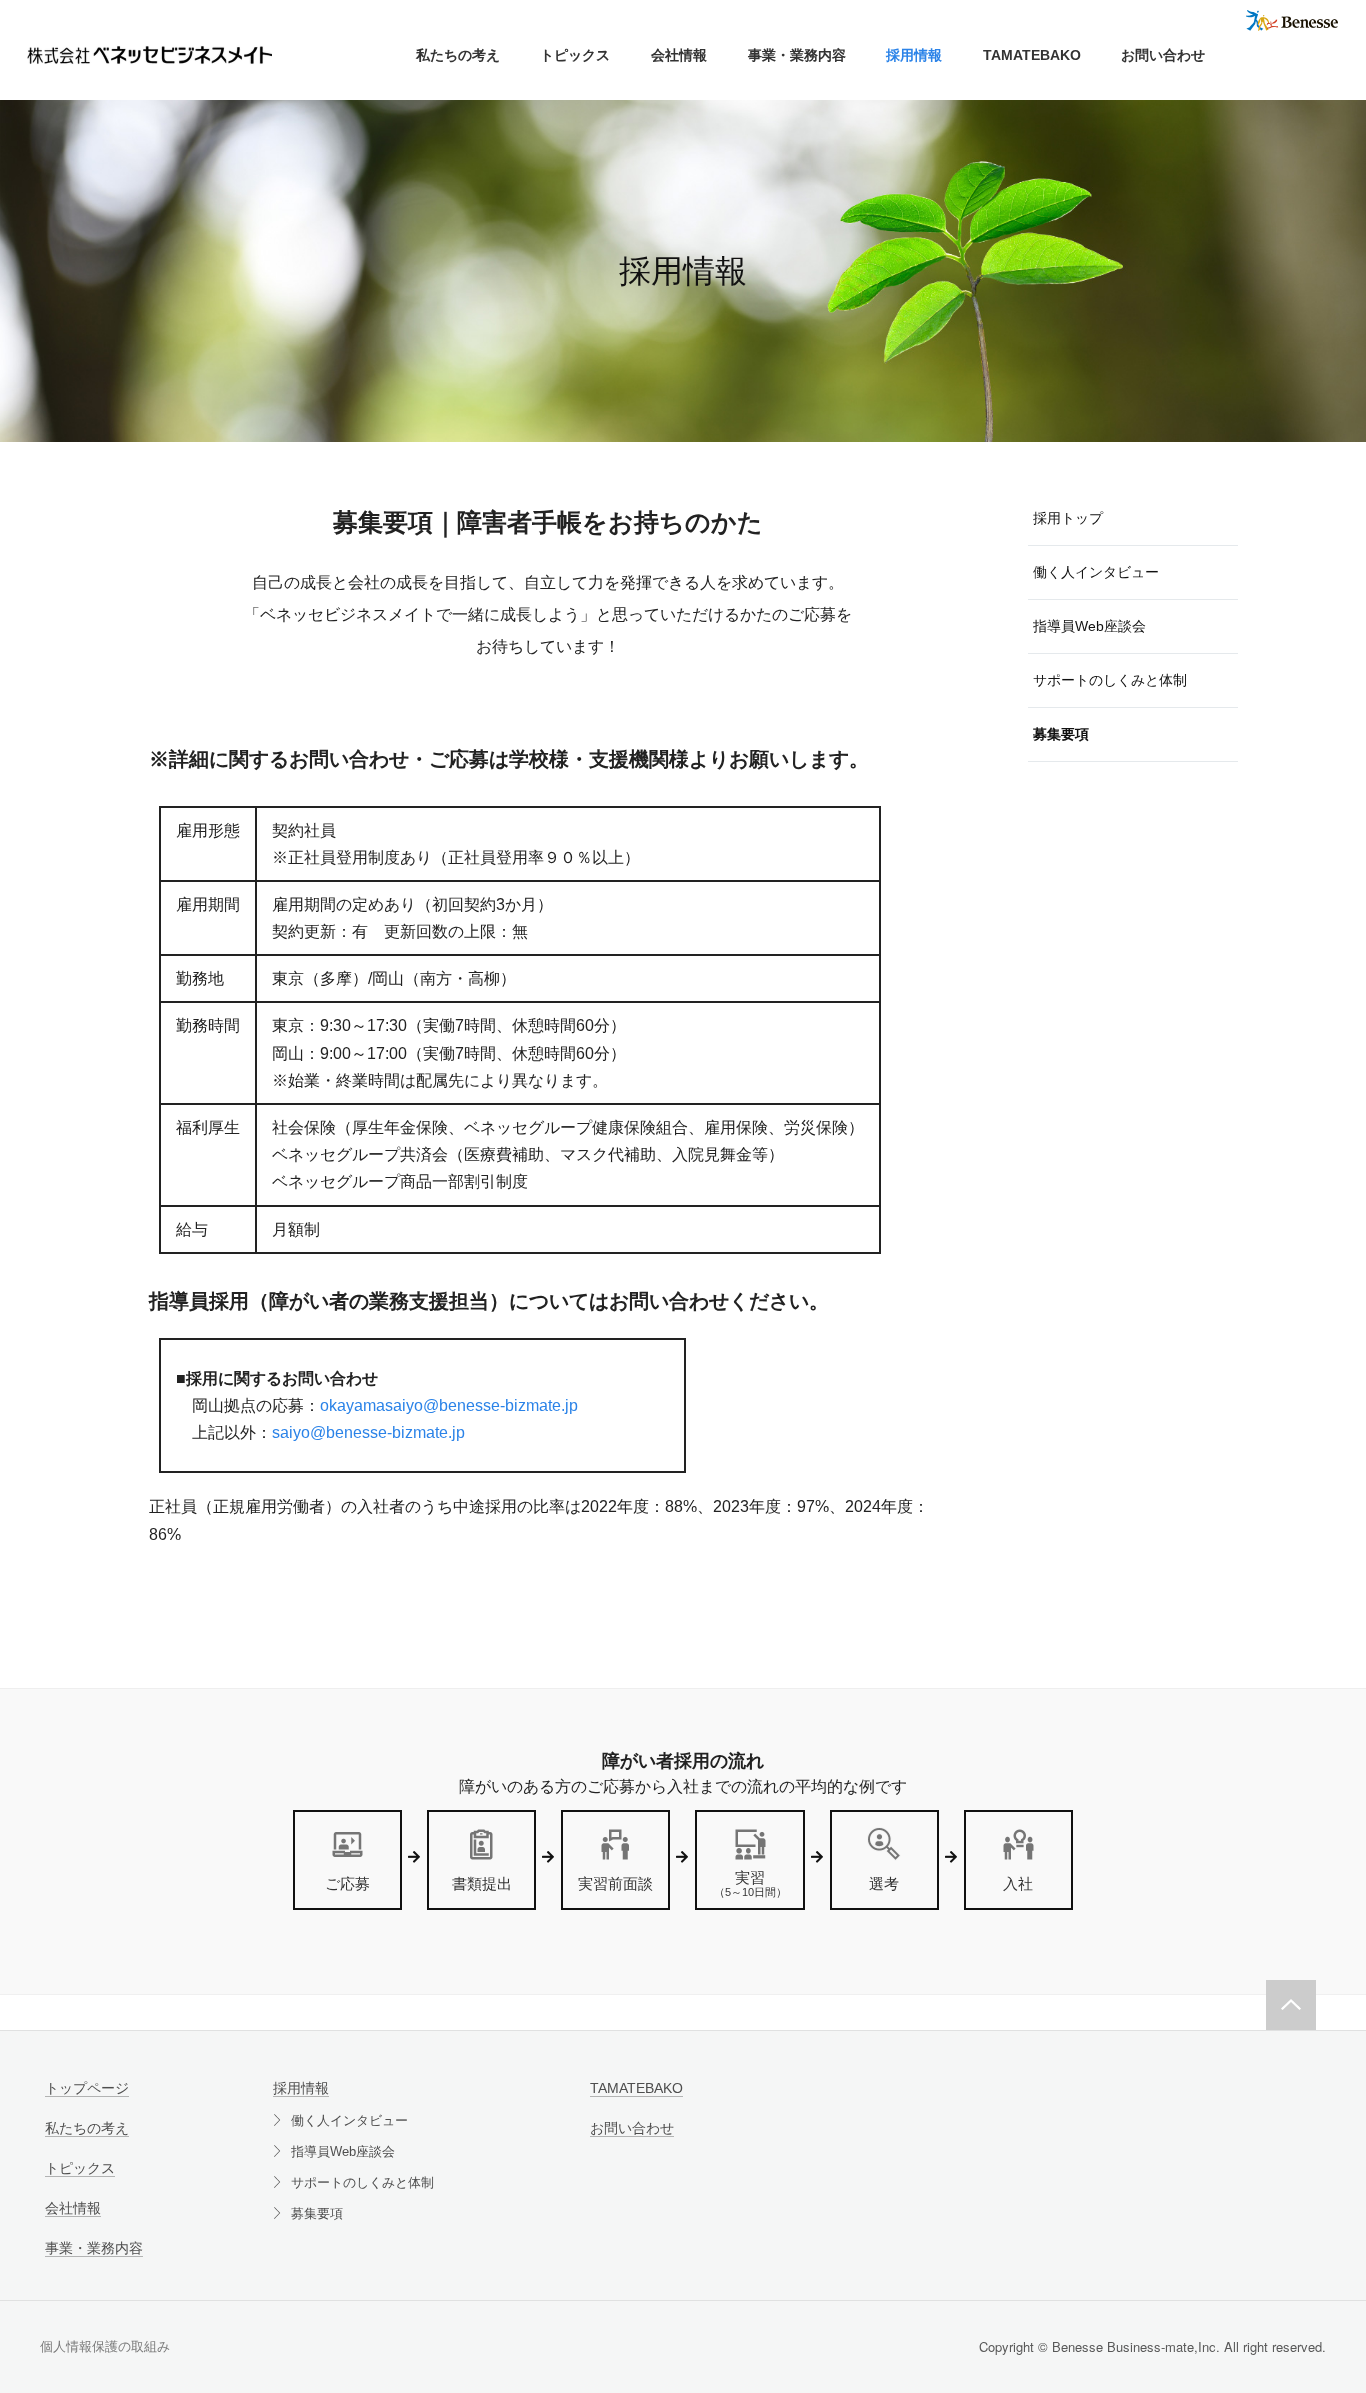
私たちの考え (458, 55)
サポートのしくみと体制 (362, 2182)
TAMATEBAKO (1032, 55)
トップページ (87, 2088)
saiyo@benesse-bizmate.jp (368, 1432)
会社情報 (679, 55)
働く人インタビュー (349, 2120)
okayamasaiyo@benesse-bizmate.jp (449, 1405)
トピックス (575, 55)
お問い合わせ (1163, 55)
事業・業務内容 (797, 55)
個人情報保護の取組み (105, 2346)
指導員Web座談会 (343, 2151)
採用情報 (914, 55)
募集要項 (317, 2213)
